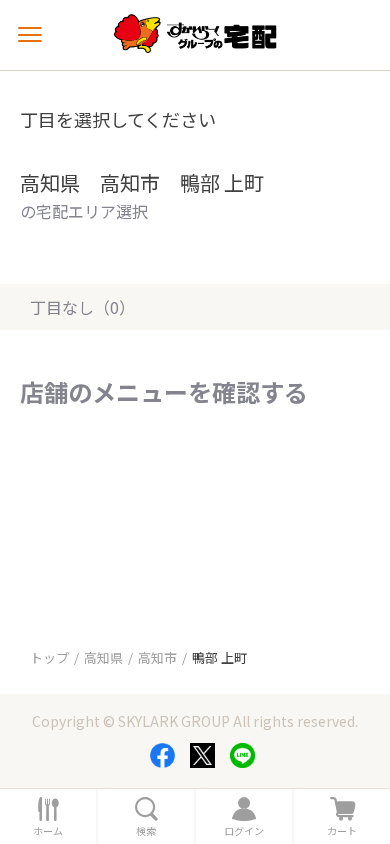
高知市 (157, 657)
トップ (49, 657)
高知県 (103, 657)
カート (342, 831)
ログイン (244, 831)
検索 (146, 831)
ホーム (48, 831)
